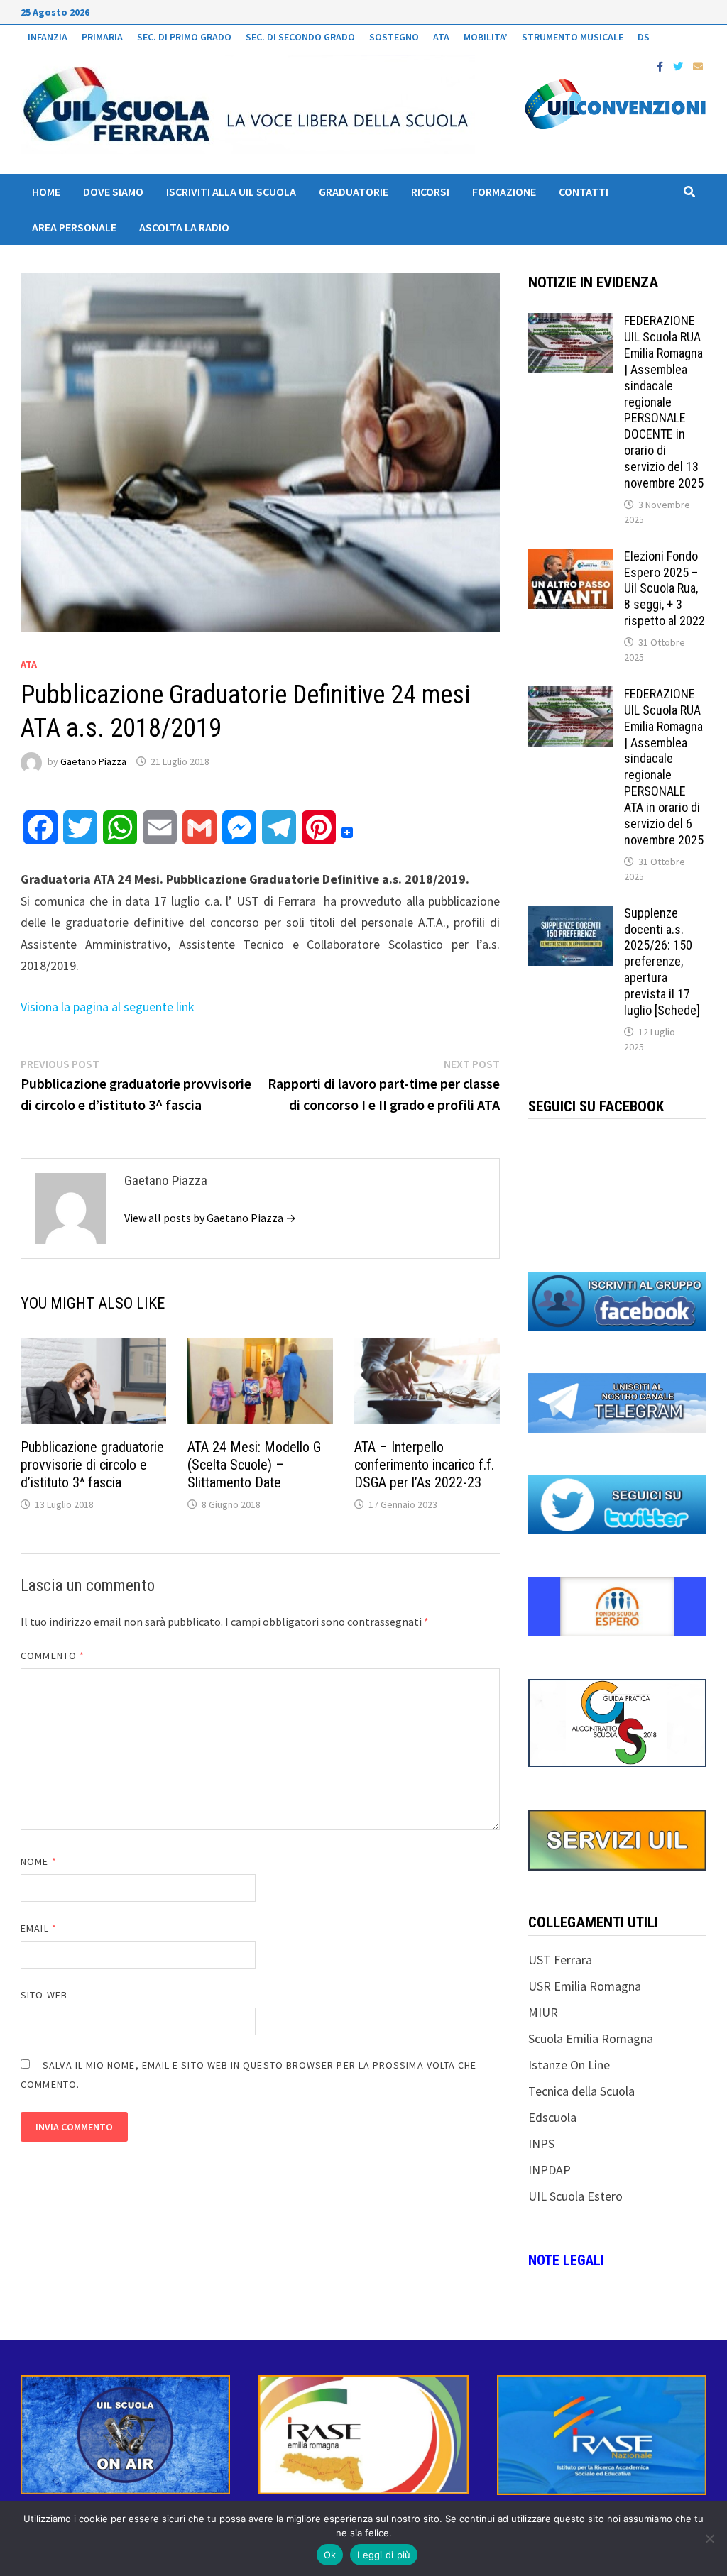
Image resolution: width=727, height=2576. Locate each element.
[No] (709, 2538)
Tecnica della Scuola (581, 2091)
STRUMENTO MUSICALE (573, 37)
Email (39, 1928)
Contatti (584, 192)
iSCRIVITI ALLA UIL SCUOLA (231, 192)
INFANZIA (48, 37)
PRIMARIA (102, 37)
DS (644, 37)
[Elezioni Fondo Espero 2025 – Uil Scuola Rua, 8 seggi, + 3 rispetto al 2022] (571, 558)
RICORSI (430, 192)
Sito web (44, 1995)
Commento (53, 1656)
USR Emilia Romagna (585, 1986)
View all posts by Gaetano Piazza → (210, 1218)
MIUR (543, 2012)
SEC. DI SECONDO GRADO (300, 37)
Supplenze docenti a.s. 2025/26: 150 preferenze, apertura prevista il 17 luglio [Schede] (662, 962)
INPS (541, 2143)
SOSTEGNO (394, 37)
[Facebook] (661, 66)
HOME (46, 192)
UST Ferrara (560, 1960)
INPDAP (550, 2170)
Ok (330, 2555)
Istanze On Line (569, 2065)
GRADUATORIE (354, 192)
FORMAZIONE (504, 192)
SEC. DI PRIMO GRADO (184, 37)
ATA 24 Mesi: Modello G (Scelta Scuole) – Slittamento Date (254, 1465)
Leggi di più (384, 2555)
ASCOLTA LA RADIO (184, 227)
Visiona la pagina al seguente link (108, 1007)
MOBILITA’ (486, 37)
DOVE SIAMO (113, 192)
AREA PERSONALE (74, 227)
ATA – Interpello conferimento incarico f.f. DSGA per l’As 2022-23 (424, 1465)
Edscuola (552, 2117)
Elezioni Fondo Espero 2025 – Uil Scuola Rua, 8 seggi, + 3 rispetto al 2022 (665, 588)
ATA (441, 37)
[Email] (698, 66)
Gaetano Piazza (93, 761)
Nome (38, 1861)
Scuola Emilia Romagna (591, 2038)
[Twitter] (679, 66)
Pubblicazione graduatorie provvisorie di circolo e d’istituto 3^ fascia (92, 1465)
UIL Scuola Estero (575, 2196)
